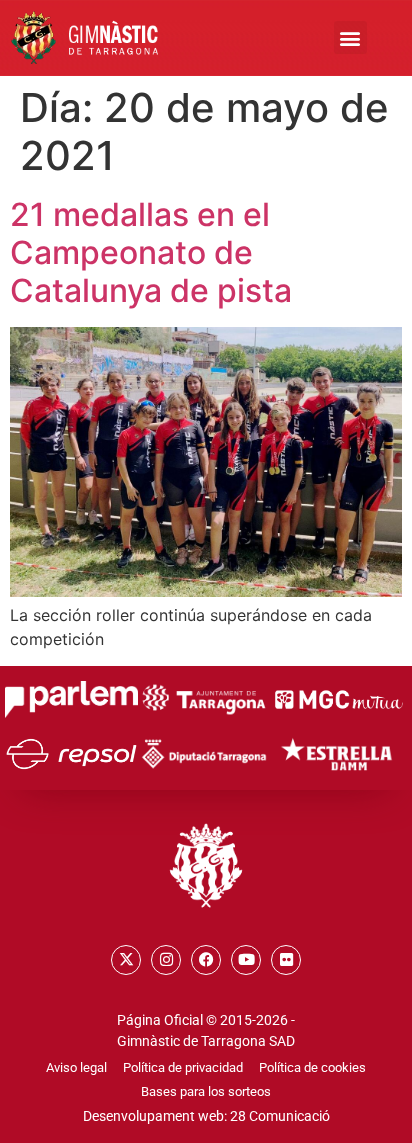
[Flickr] (286, 960)
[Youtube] (246, 960)
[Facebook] (206, 960)
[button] (350, 37)
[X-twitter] (126, 960)
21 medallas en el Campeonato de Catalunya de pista (151, 253)
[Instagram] (166, 960)
